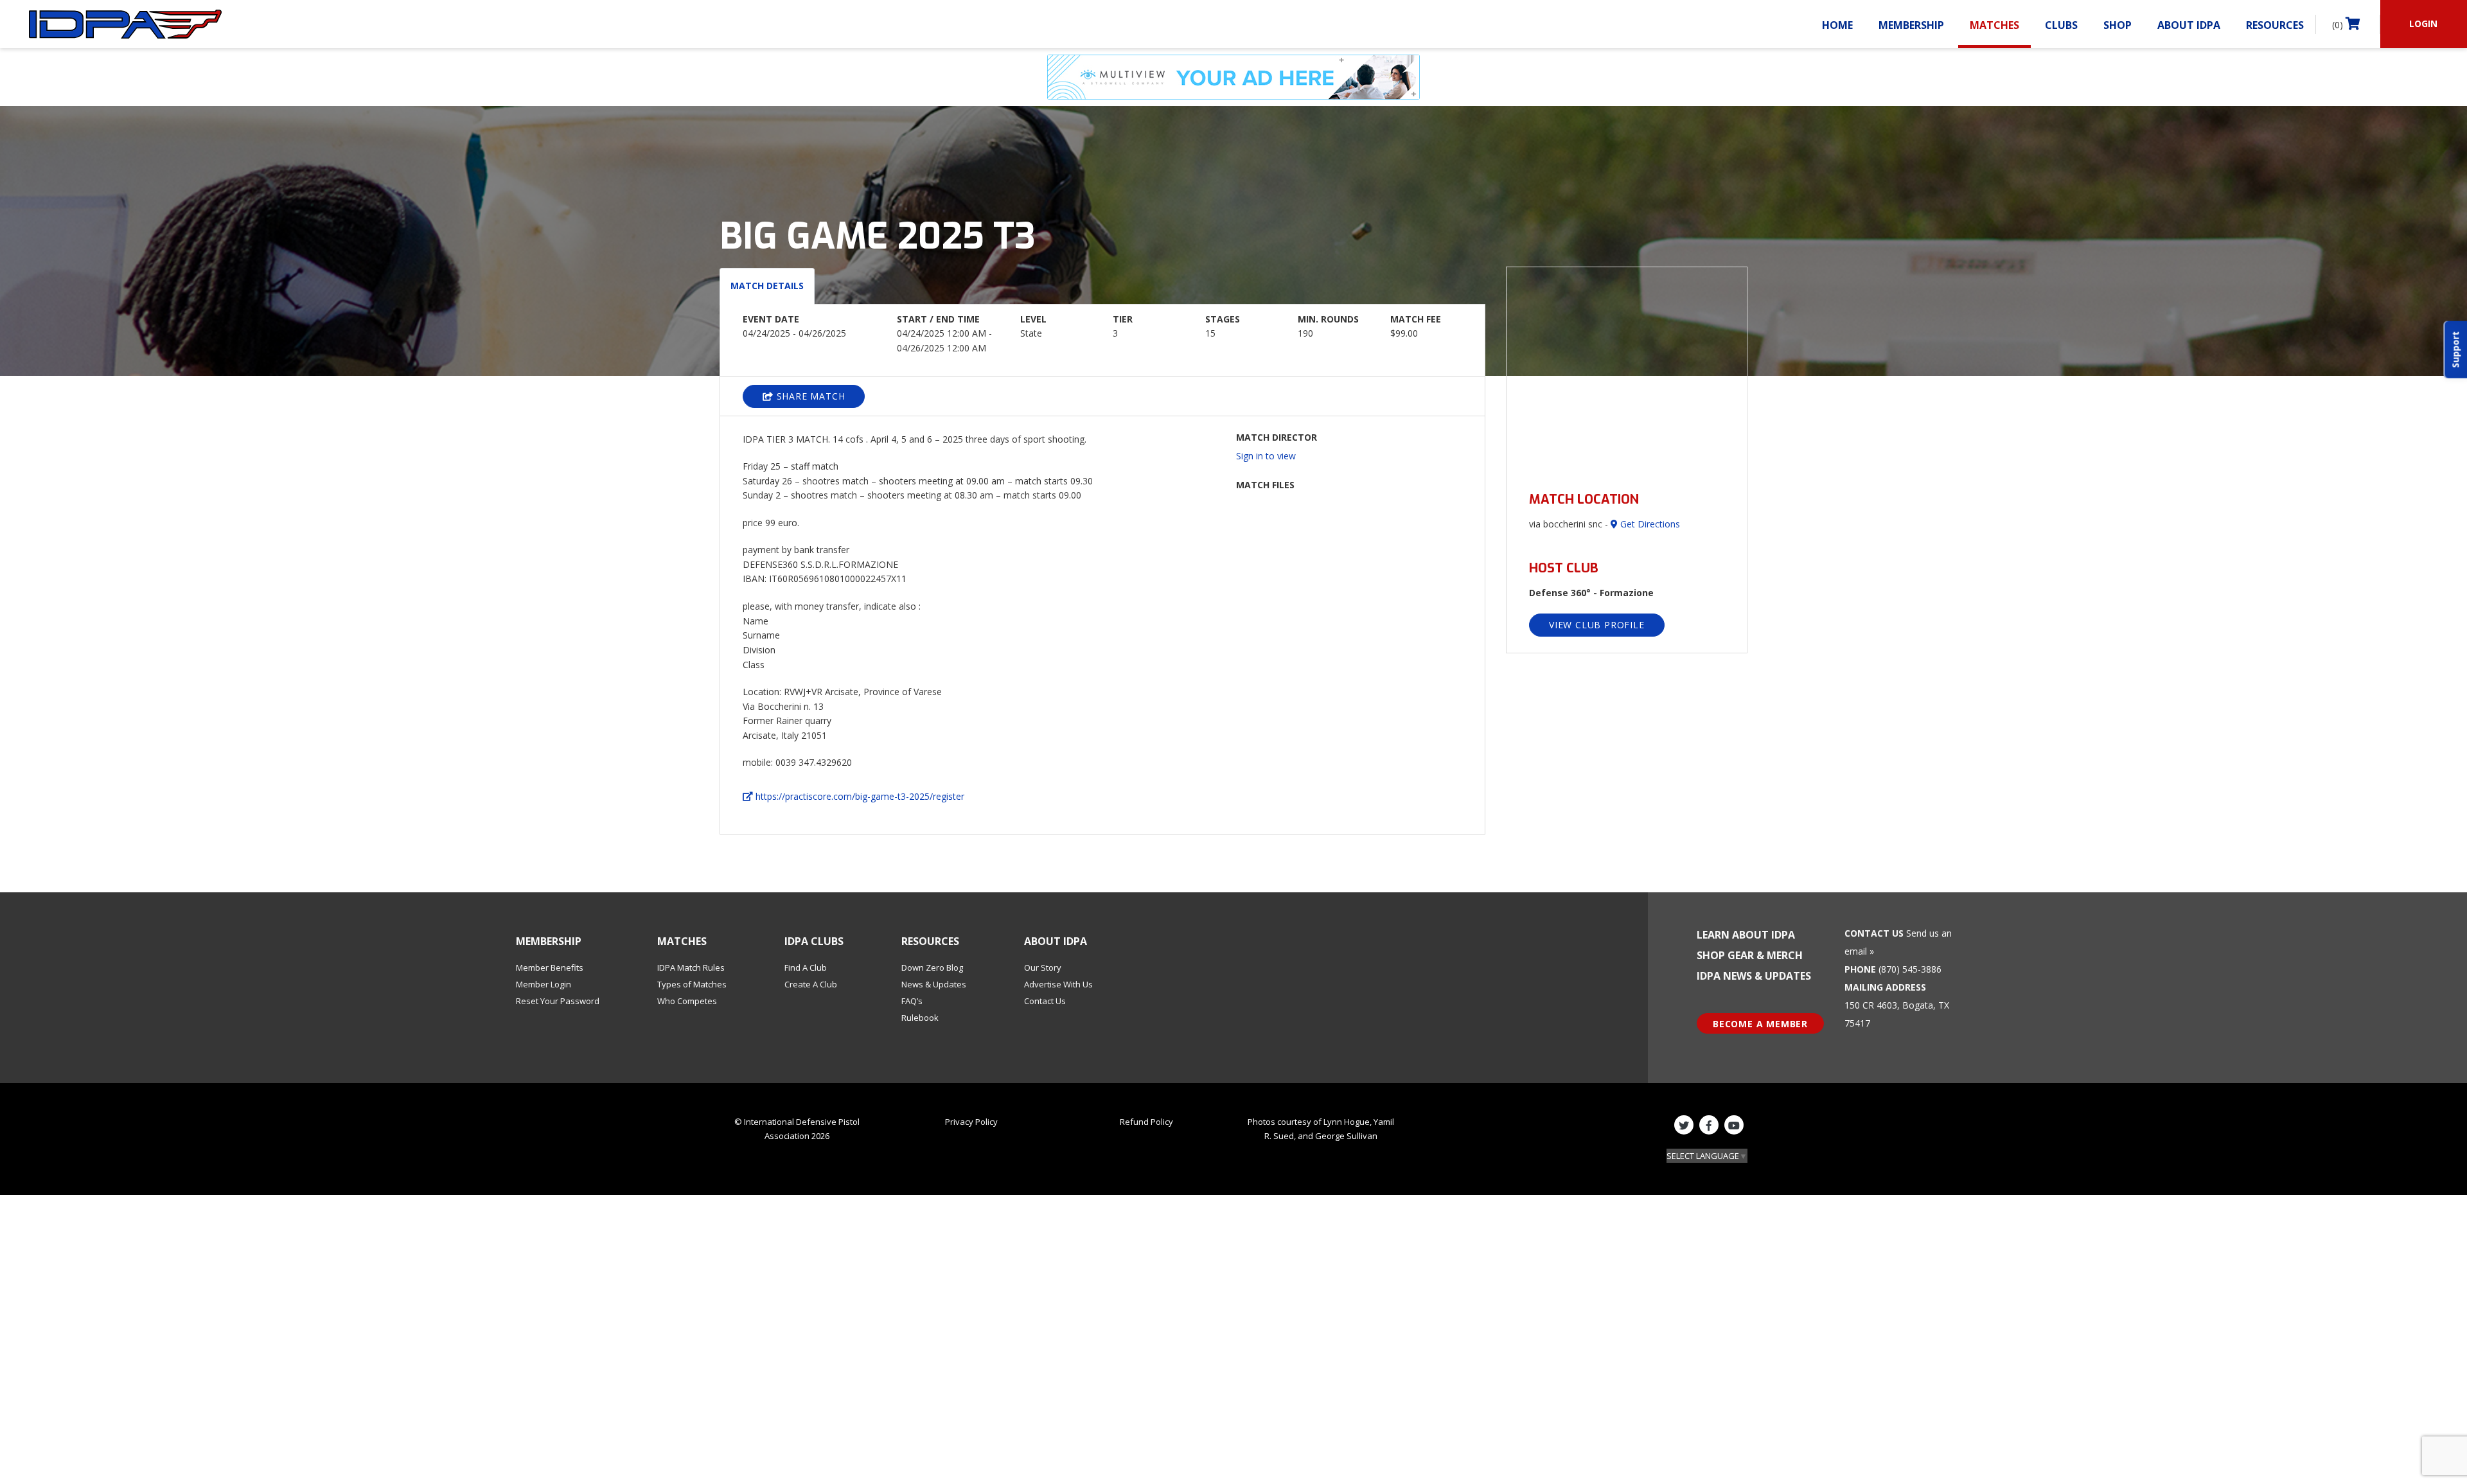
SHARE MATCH (809, 396)
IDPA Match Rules (691, 967)
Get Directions (1649, 524)
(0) (2339, 25)
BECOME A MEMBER (1760, 1024)
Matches (1994, 25)
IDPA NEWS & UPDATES (1754, 976)
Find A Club (806, 967)
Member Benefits (550, 967)
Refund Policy (1146, 1122)
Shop (2118, 25)
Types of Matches (692, 984)
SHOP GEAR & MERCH (1750, 955)
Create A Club (811, 984)
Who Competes (687, 1001)
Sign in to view (1266, 456)
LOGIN (2423, 23)
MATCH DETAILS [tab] (767, 286)
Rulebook (920, 1018)
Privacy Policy (971, 1122)
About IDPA (2189, 25)
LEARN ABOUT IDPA (1746, 935)
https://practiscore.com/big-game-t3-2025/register (859, 796)
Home (1837, 25)
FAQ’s (912, 1001)
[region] (1627, 372)
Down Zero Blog (932, 967)
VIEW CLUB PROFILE (1597, 625)
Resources (2275, 25)
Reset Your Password (558, 1001)
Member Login (544, 984)
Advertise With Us (1058, 984)
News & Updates (934, 984)
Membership (1911, 25)
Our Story (1043, 967)
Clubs (2061, 25)
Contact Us (1045, 1001)
